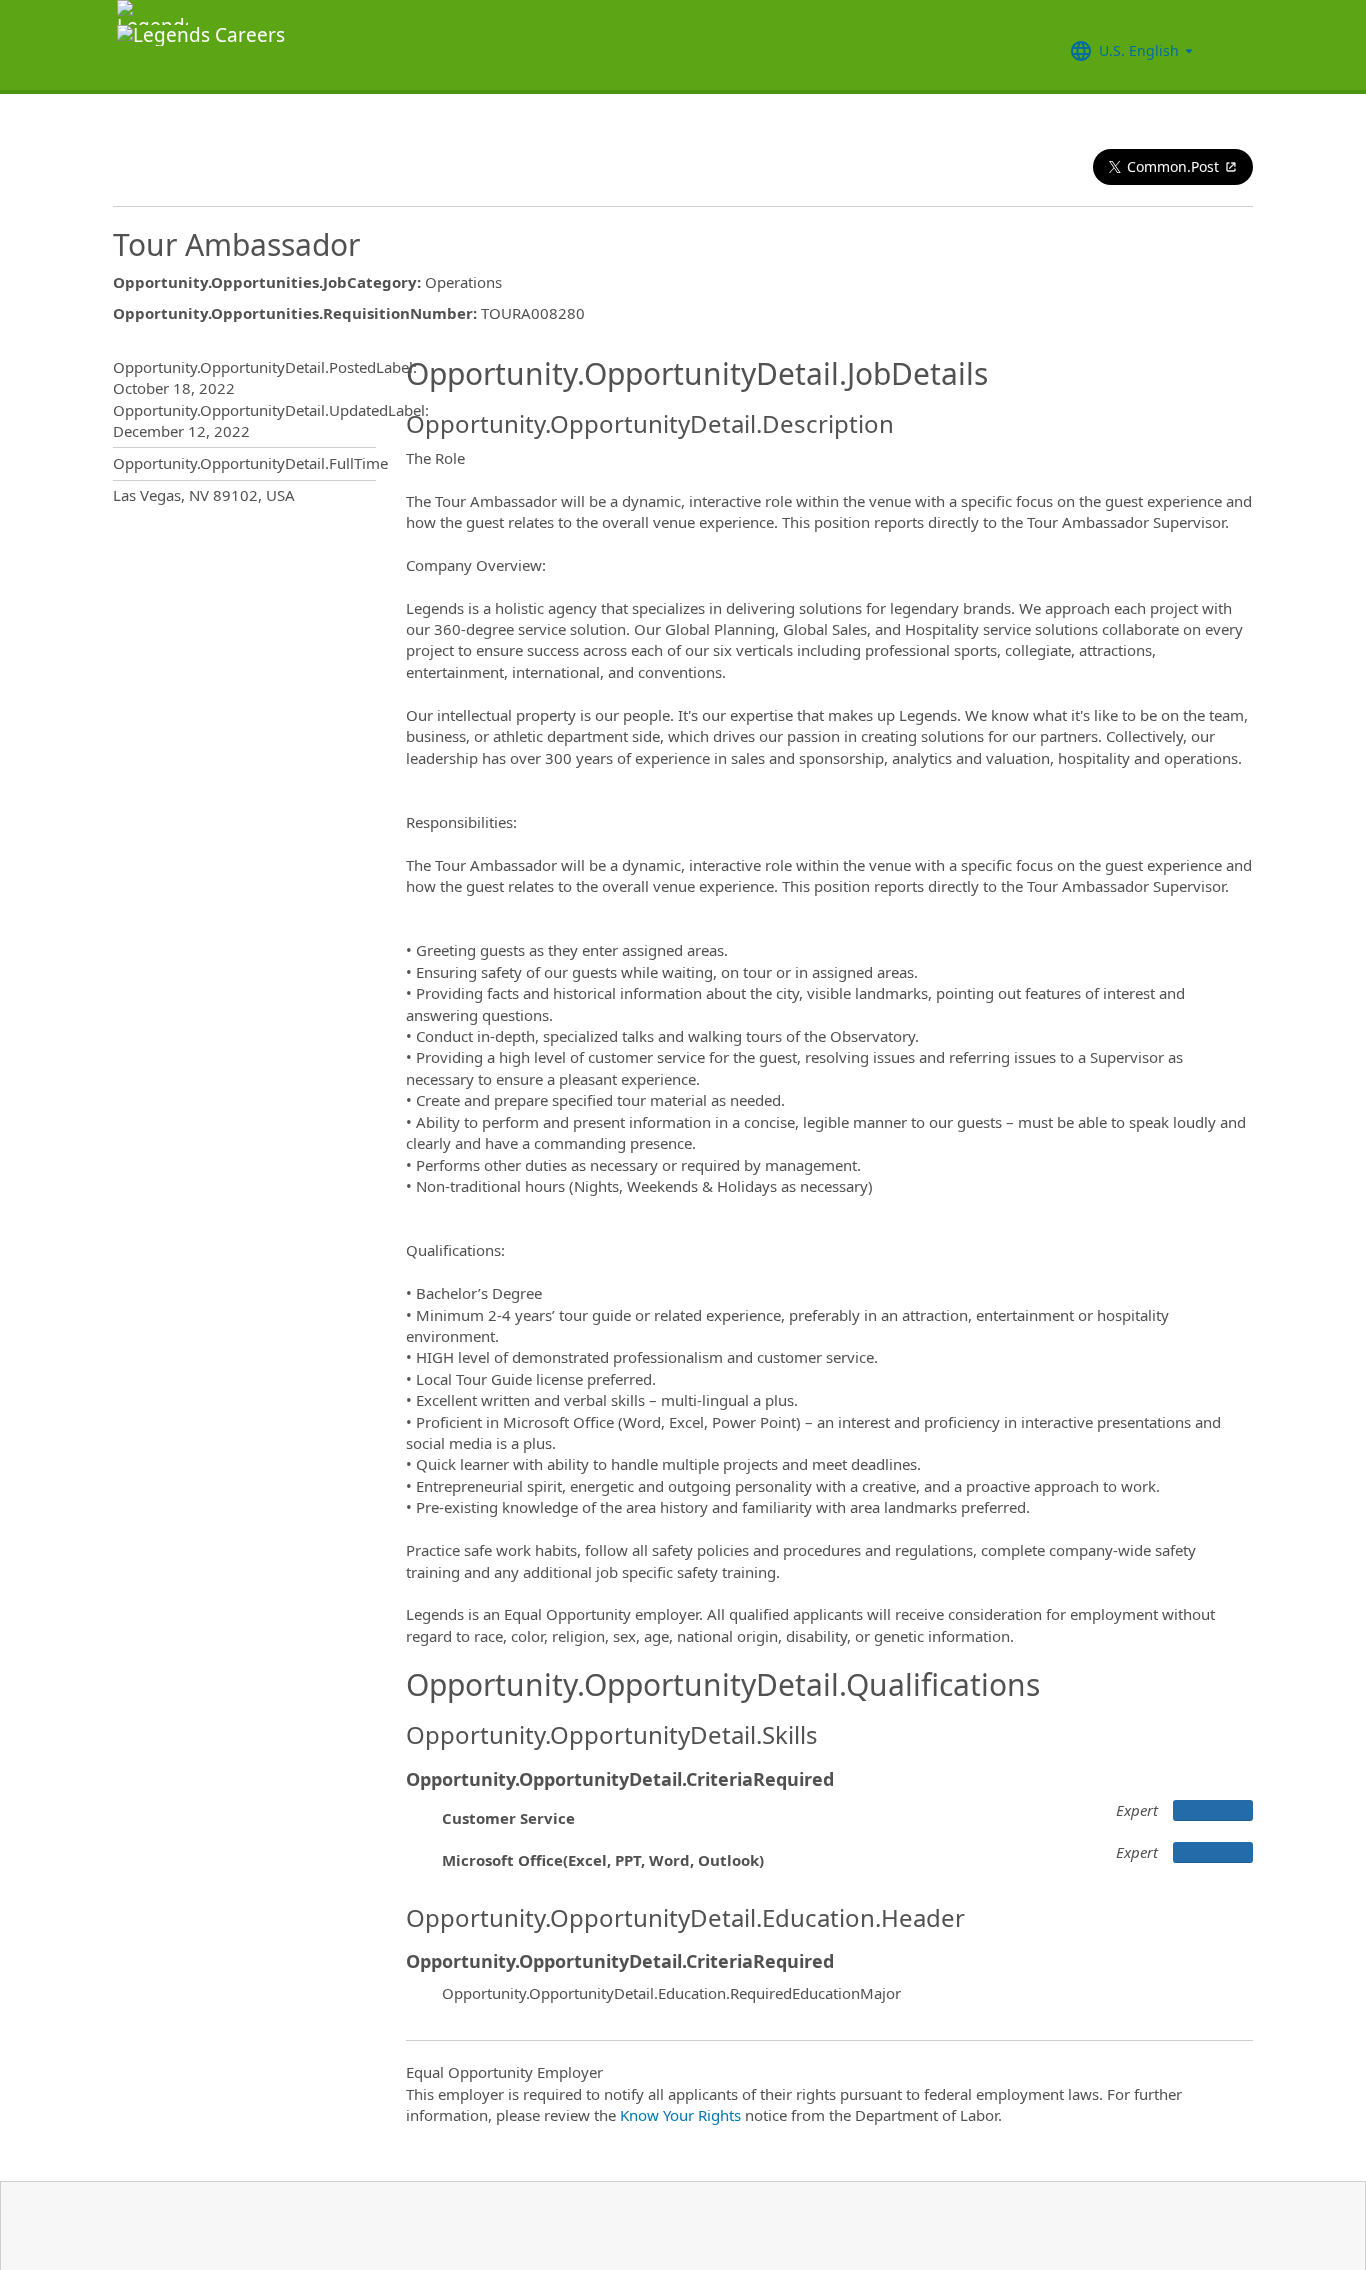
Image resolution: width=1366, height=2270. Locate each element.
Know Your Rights (680, 2115)
